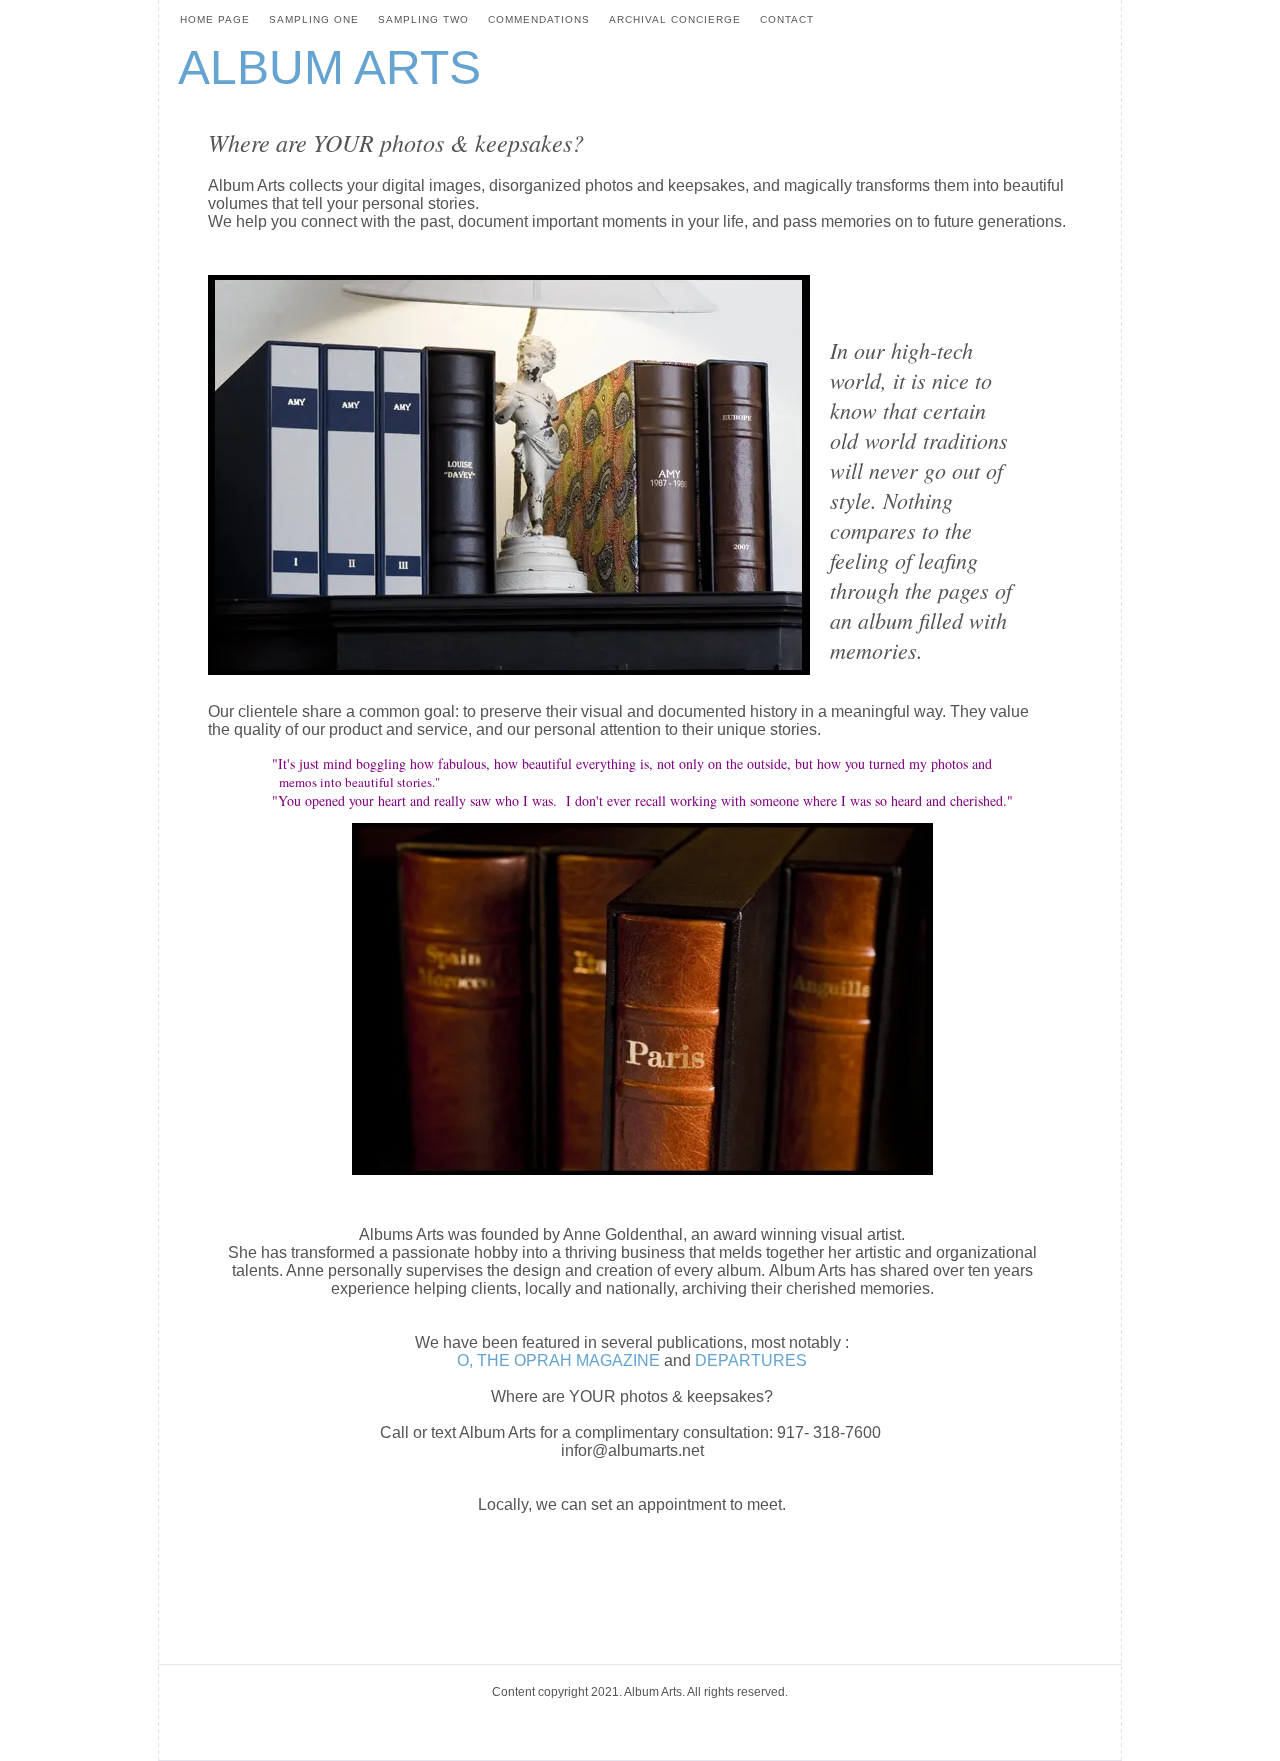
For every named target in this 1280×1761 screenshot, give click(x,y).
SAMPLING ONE (314, 19)
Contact (787, 19)
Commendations (539, 19)
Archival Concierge (675, 19)
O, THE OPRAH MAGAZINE (558, 1360)
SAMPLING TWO (423, 19)
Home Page (215, 19)
